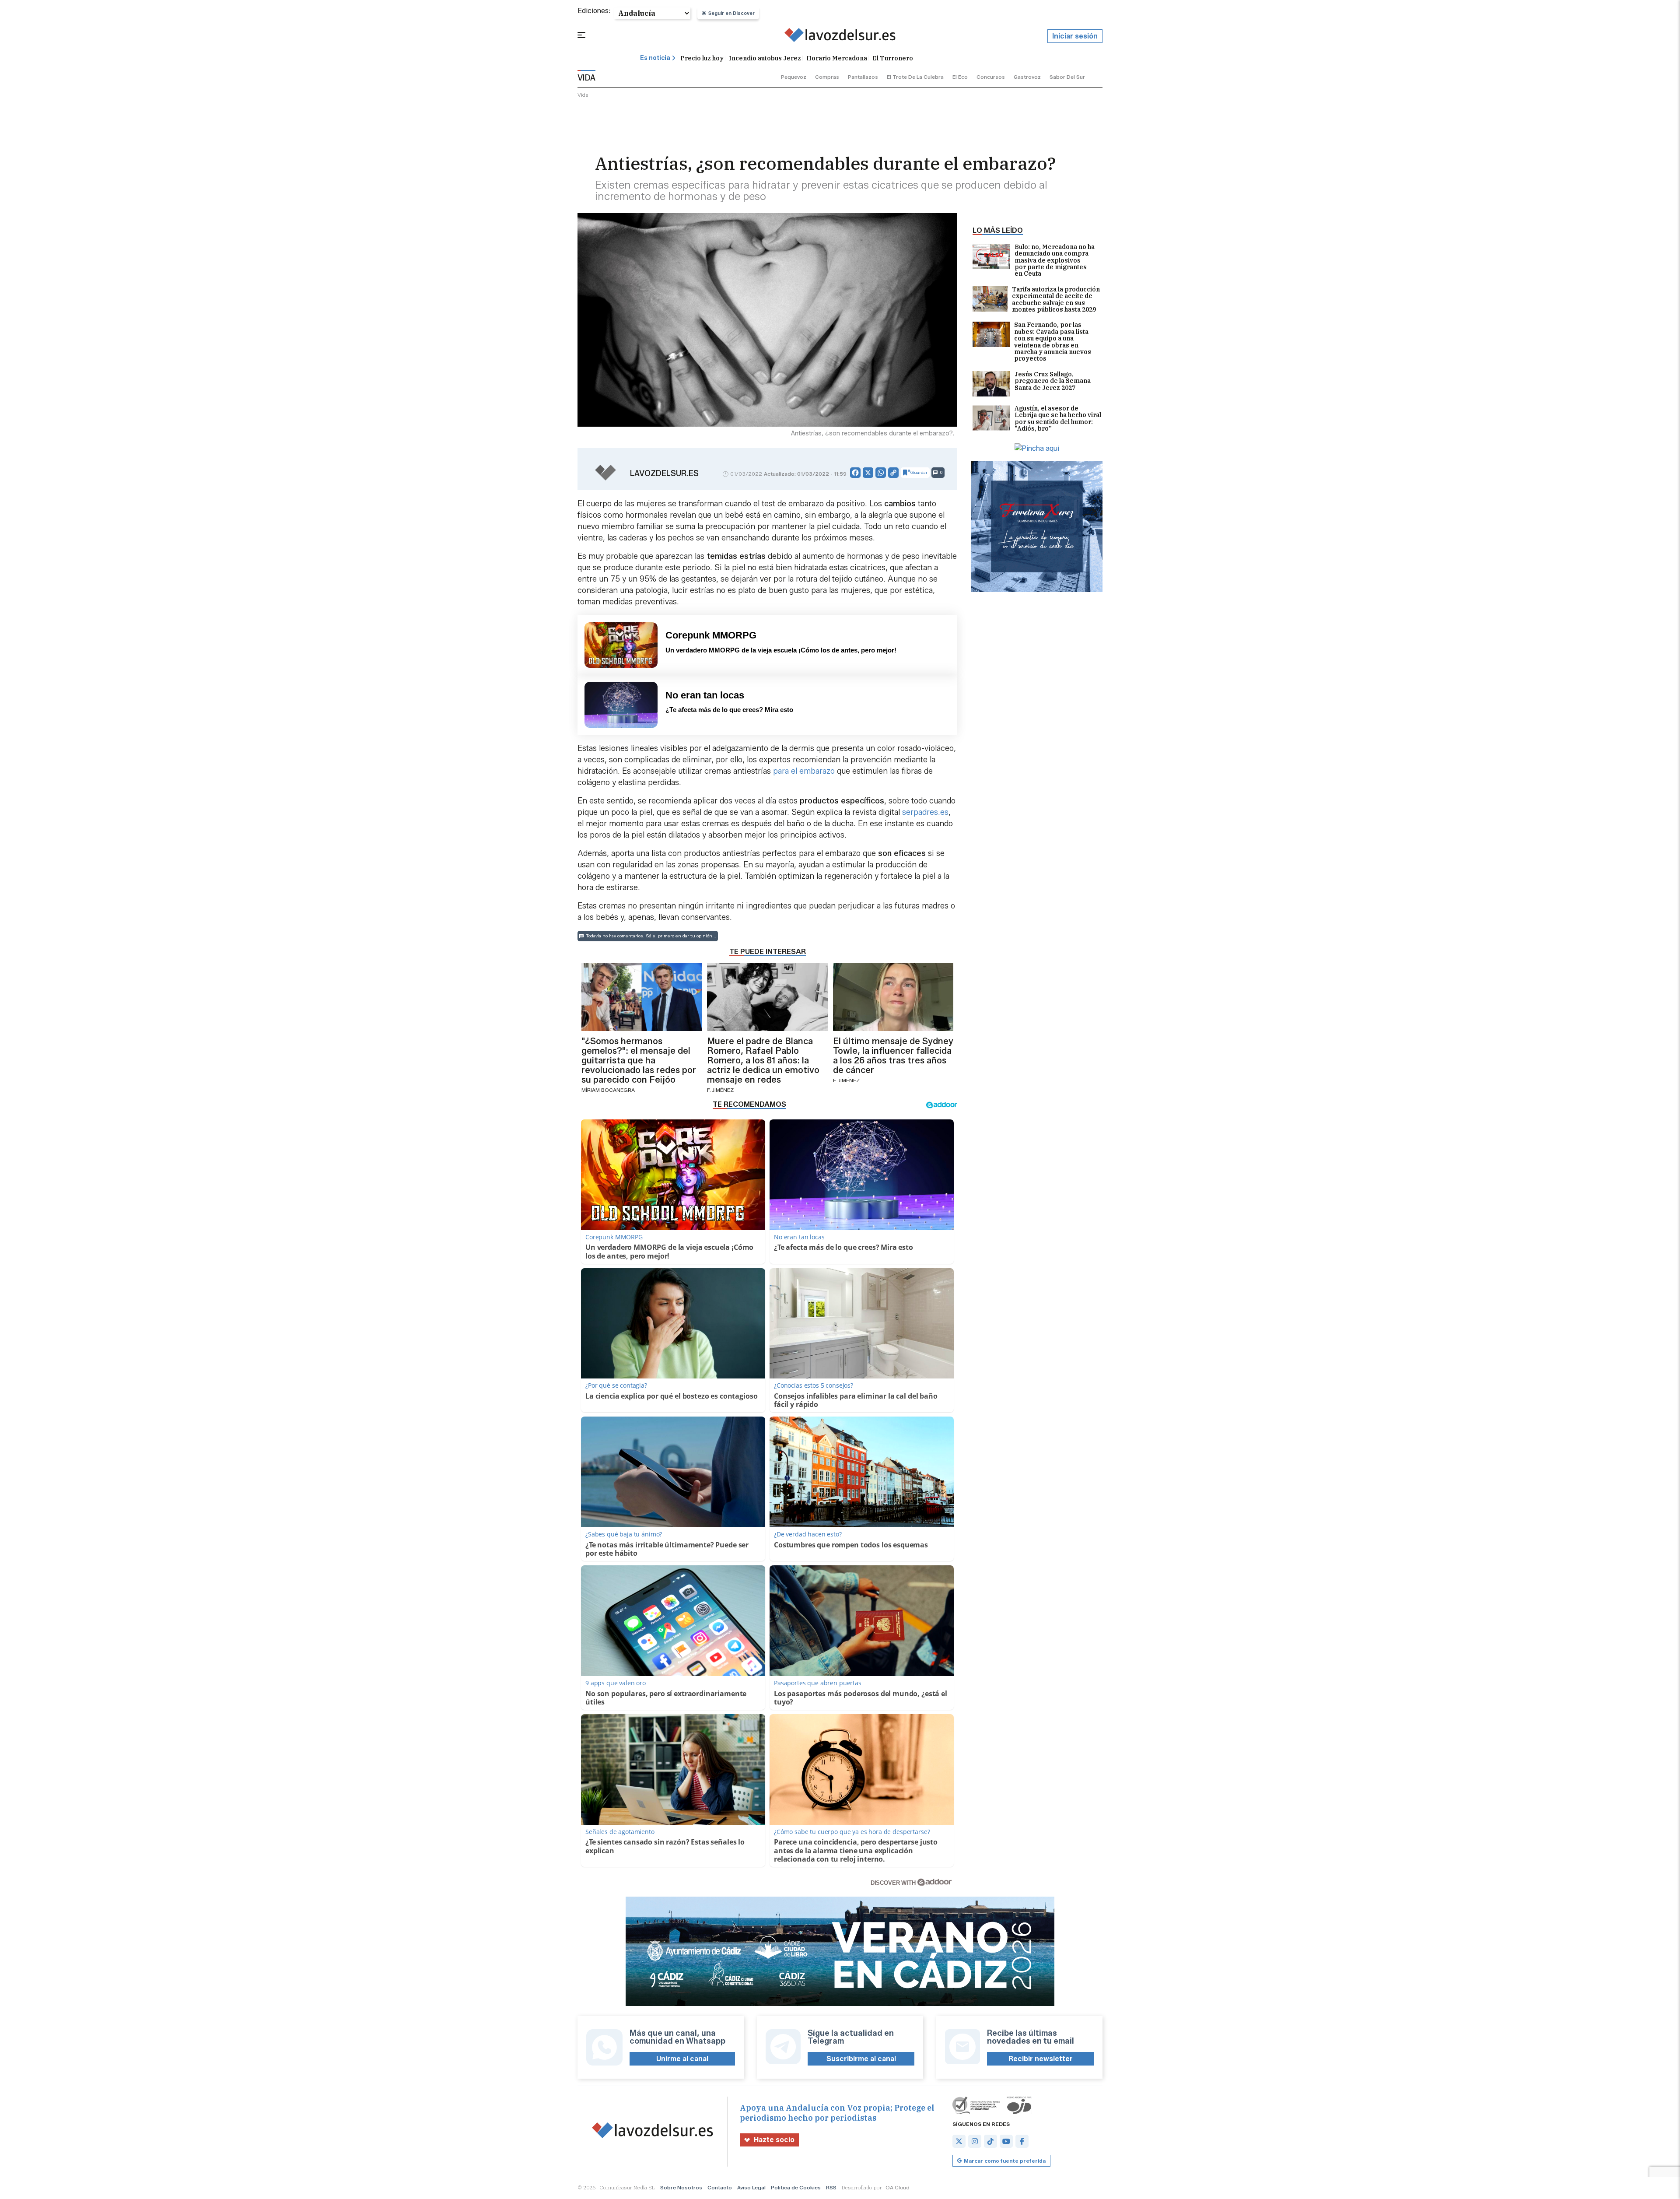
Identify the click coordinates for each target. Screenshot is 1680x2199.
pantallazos (863, 77)
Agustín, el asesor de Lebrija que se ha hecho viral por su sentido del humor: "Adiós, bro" (1058, 419)
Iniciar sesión (1075, 36)
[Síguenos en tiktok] (990, 2141)
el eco (960, 77)
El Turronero (893, 58)
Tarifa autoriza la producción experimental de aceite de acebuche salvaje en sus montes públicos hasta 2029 (1056, 300)
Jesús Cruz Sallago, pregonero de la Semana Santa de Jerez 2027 (1053, 381)
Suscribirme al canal (861, 2059)
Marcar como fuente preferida (1005, 2161)
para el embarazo (804, 771)
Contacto (720, 2187)
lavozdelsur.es (664, 473)
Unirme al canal (682, 2059)
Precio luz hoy (702, 58)
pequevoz (794, 77)
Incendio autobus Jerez (765, 58)
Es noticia (655, 58)
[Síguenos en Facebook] (1022, 2141)
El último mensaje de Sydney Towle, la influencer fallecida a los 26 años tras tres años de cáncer (893, 1056)
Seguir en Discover (731, 13)
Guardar (919, 472)
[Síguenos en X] (959, 2141)
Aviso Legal (751, 2187)
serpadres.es (925, 812)
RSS (831, 2187)
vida (583, 95)
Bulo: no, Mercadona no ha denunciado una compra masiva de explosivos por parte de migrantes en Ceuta (1055, 261)
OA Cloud (898, 2187)
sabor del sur (1067, 77)
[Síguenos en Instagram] (975, 2141)
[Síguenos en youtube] (1006, 2141)
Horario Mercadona (837, 58)
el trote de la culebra (915, 77)
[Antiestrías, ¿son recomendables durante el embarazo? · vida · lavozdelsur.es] (840, 36)
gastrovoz (1027, 77)
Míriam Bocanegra (608, 1090)
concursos (991, 77)
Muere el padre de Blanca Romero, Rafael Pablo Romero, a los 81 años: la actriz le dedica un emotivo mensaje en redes (763, 1060)
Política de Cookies (796, 2187)
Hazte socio (774, 2140)
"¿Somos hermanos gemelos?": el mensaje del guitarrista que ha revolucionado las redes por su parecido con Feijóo (639, 1060)
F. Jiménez (720, 1090)
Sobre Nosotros (681, 2187)
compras (827, 77)
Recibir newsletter (1041, 2059)
